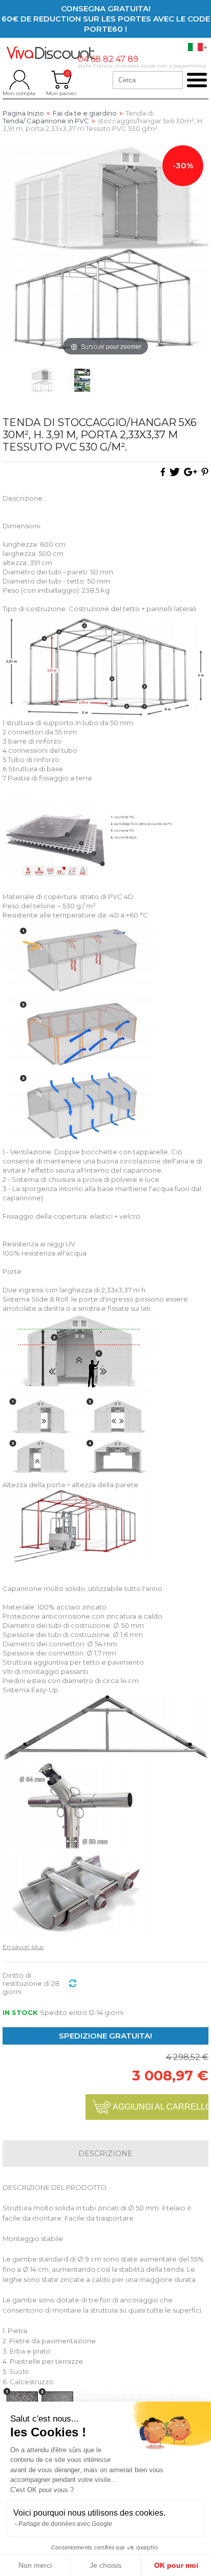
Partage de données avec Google (65, 2524)
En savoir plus (23, 1947)
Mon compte (19, 80)
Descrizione (105, 2154)
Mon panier (61, 80)
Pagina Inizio (23, 113)
